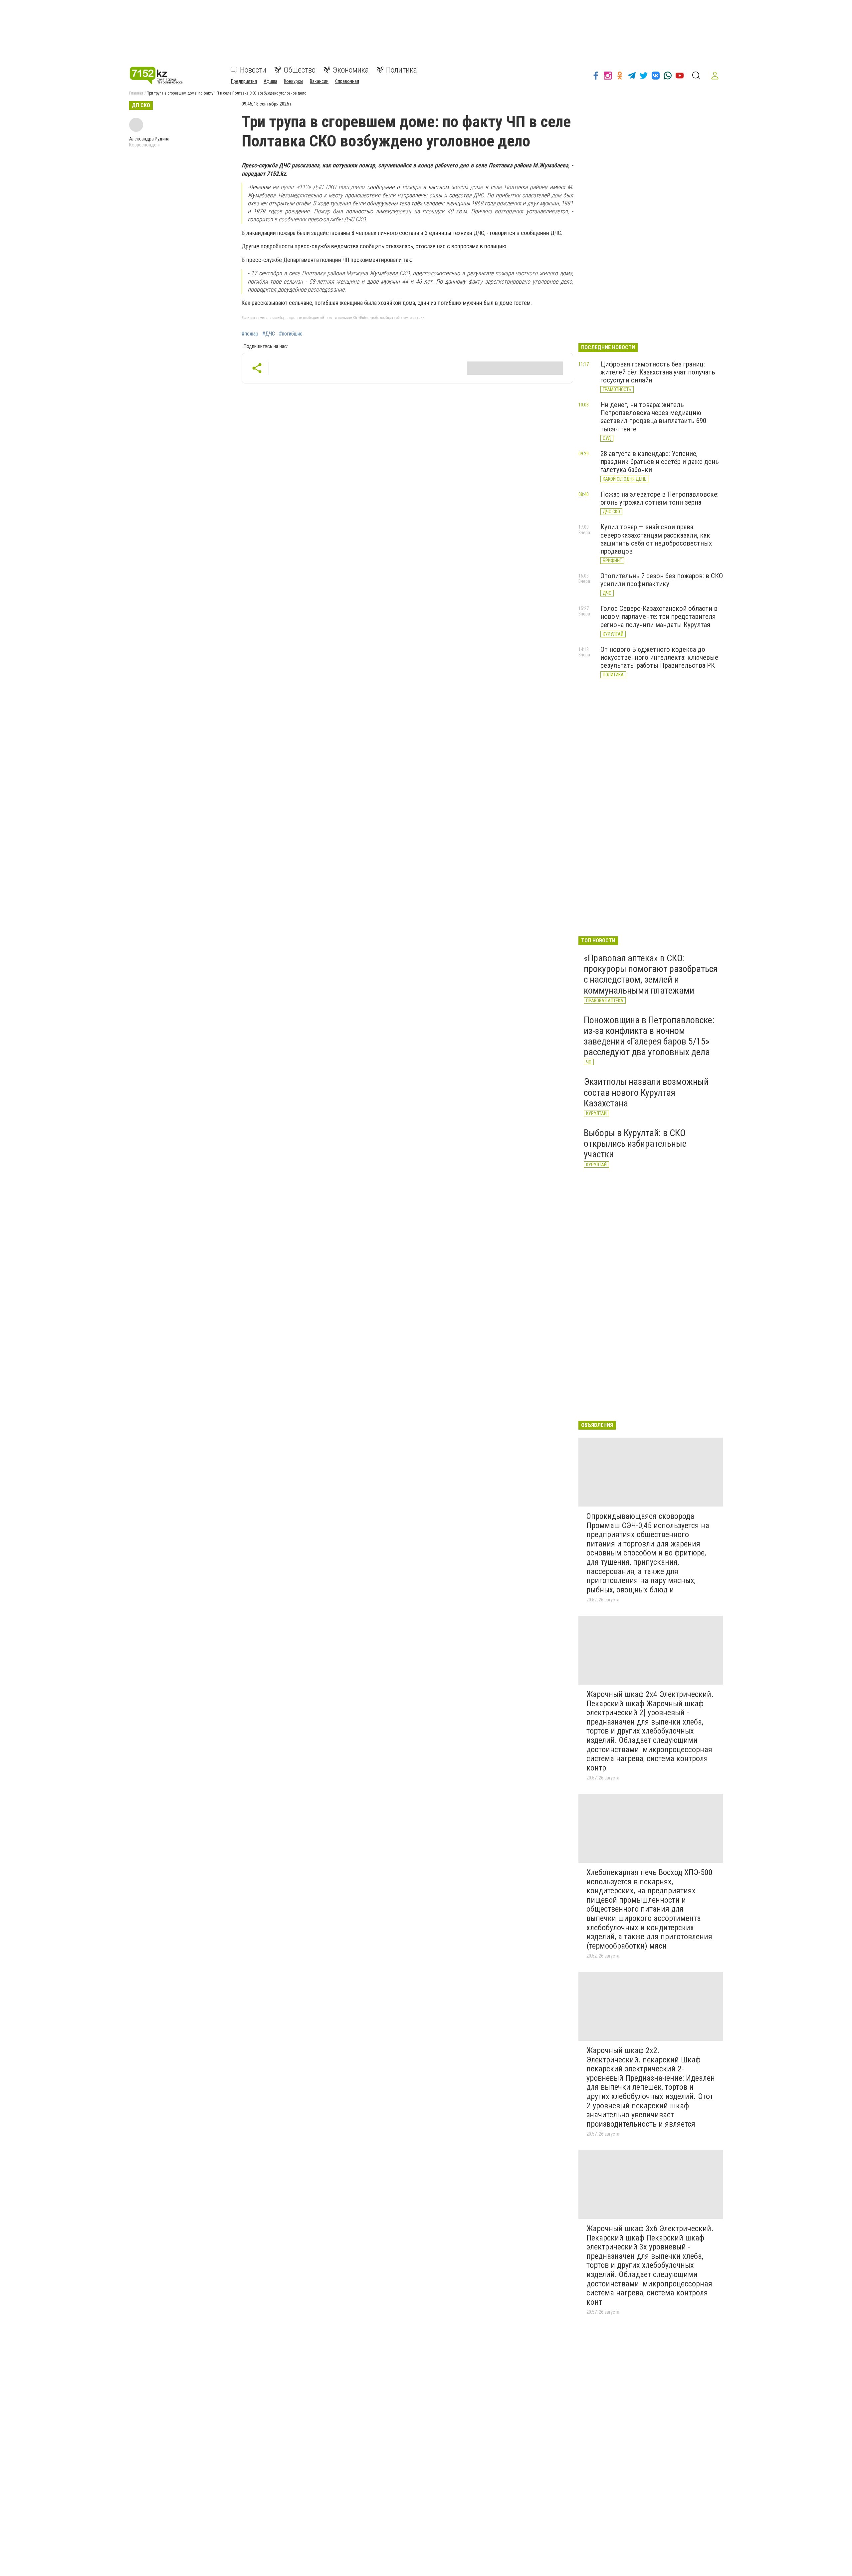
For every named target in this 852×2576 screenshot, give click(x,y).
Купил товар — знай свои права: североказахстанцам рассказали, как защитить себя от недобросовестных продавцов (656, 539)
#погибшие (291, 334)
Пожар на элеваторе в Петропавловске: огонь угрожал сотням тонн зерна (659, 498)
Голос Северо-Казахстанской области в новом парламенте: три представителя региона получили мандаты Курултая (659, 616)
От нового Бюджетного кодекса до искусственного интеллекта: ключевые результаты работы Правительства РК (659, 657)
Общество (300, 70)
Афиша (270, 81)
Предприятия (244, 81)
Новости (253, 70)
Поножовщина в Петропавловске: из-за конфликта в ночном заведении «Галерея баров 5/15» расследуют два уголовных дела (649, 1036)
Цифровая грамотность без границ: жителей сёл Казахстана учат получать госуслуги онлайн (658, 372)
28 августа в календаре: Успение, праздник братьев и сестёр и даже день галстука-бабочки (660, 462)
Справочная (347, 81)
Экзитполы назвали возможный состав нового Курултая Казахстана (646, 1092)
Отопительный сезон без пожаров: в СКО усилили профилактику (662, 580)
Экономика (351, 70)
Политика (402, 70)
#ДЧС (269, 334)
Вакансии (319, 81)
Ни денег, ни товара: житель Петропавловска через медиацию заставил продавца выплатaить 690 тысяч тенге (653, 417)
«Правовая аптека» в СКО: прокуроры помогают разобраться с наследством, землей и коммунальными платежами (651, 974)
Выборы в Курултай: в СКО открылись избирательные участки (635, 1144)
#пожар (250, 334)
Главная (136, 93)
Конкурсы (294, 81)
